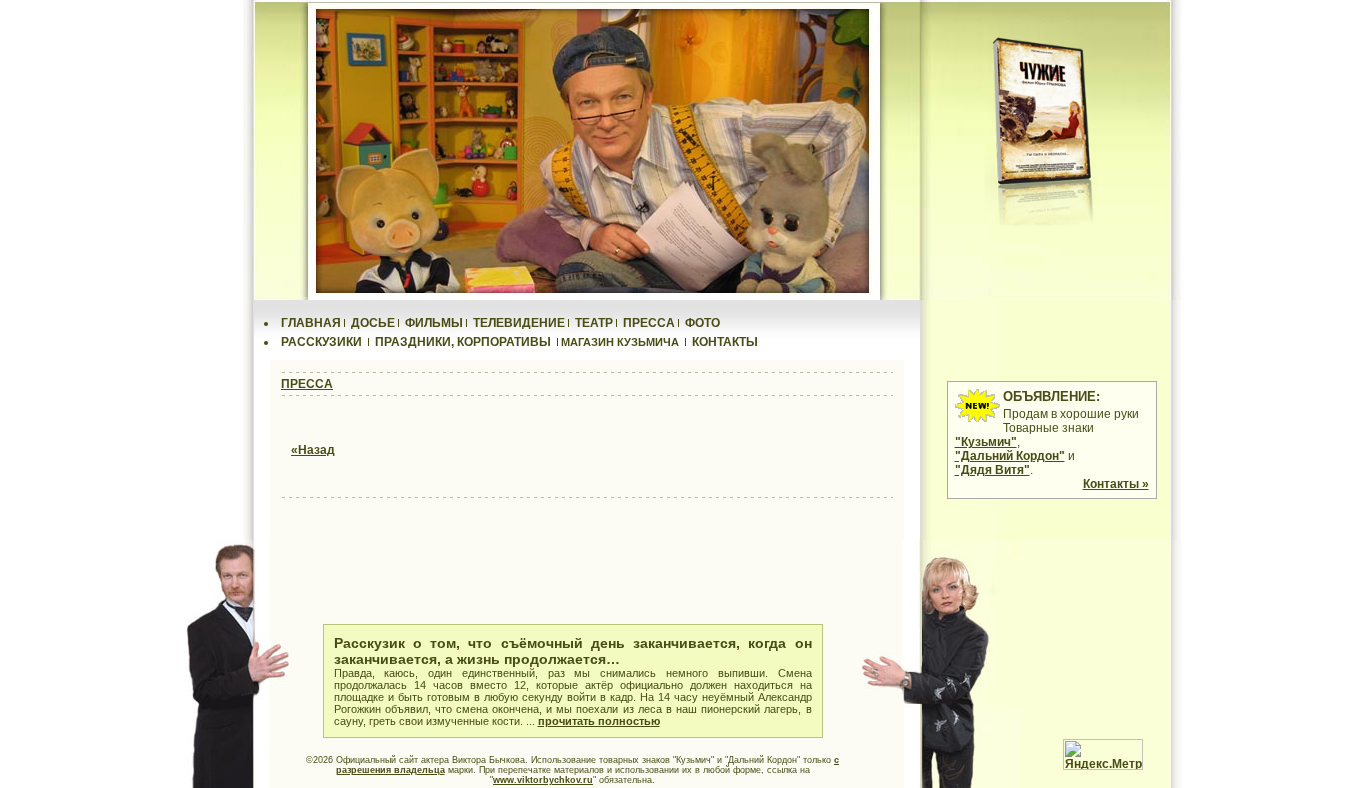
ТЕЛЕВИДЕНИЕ (519, 323)
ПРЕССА (649, 323)
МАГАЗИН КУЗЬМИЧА (620, 342)
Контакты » (1116, 484)
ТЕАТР (594, 323)
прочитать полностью (599, 721)
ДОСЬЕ (373, 323)
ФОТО (702, 323)
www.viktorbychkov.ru (543, 780)
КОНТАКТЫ (725, 342)
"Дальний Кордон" (1010, 456)
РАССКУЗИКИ (321, 342)
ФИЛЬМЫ (434, 323)
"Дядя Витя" (992, 470)
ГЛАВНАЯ (311, 323)
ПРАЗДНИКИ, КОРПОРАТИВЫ (463, 342)
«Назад (313, 450)
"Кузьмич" (986, 442)
